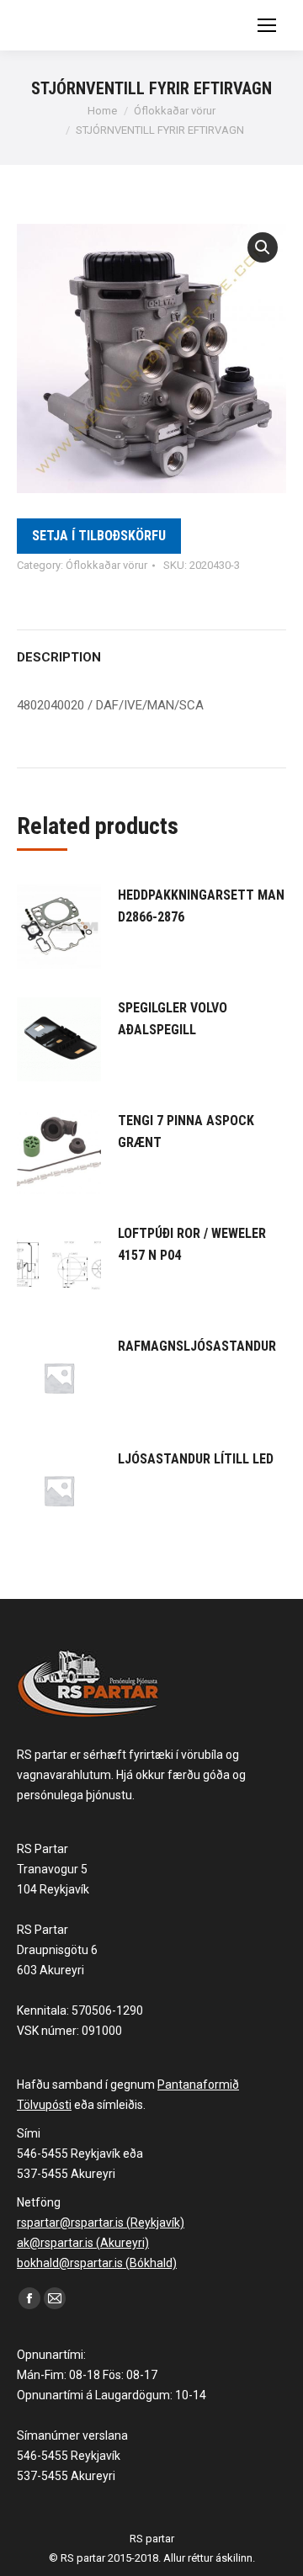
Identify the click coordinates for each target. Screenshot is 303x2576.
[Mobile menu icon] (267, 25)
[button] (263, 247)
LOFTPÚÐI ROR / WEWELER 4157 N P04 (192, 1244)
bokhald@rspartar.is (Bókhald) (97, 2263)
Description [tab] (59, 657)
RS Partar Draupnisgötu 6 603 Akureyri (57, 1950)
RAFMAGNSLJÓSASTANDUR (197, 1346)
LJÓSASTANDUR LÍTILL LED (196, 1459)
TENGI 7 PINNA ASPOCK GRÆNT (186, 1131)
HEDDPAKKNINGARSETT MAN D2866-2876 (201, 906)
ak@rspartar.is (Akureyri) (83, 2243)
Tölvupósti (44, 2105)
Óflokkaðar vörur (106, 565)
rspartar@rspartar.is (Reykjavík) (101, 2223)
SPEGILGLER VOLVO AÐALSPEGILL (173, 1019)
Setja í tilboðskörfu (99, 536)
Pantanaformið (198, 2085)
